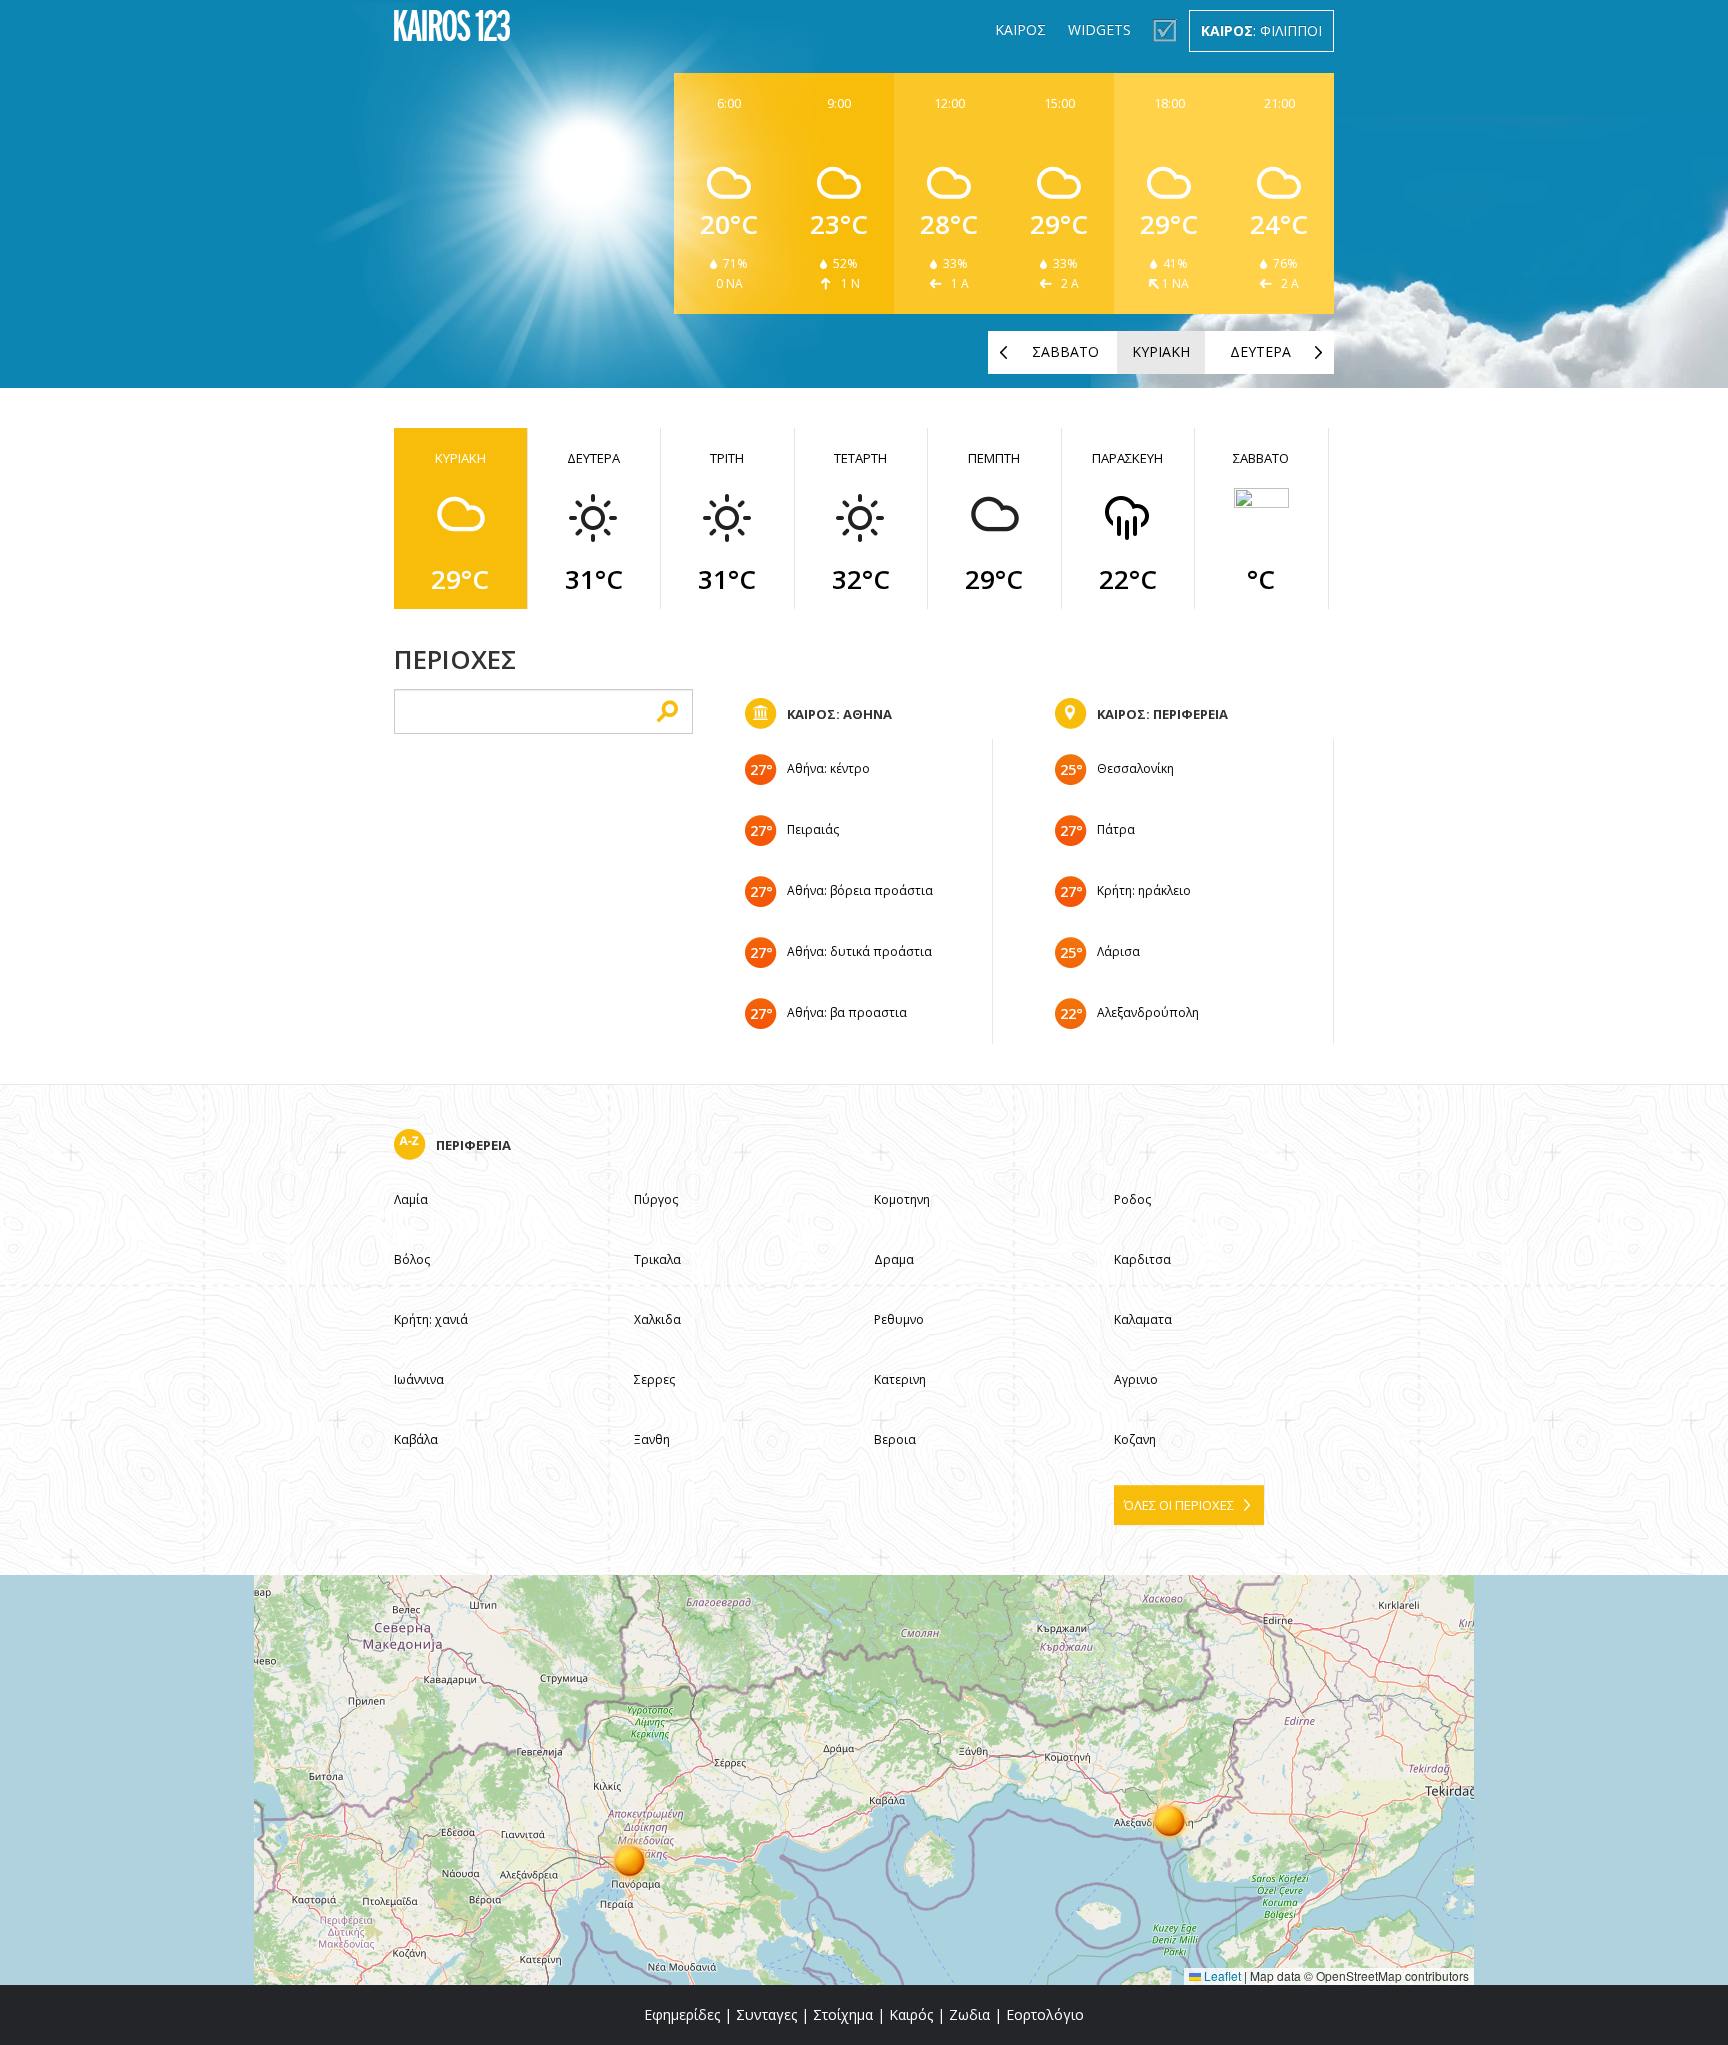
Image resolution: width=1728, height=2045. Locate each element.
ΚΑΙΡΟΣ (1020, 29)
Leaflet (1221, 1975)
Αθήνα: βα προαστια (847, 1012)
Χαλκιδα (657, 1319)
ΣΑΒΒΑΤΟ (1065, 351)
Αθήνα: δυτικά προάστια (859, 951)
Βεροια (895, 1439)
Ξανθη (652, 1439)
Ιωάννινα (419, 1379)
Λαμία (411, 1199)
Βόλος (412, 1259)
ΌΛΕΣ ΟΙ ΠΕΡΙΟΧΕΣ (1179, 1505)
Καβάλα (416, 1439)
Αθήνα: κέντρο (828, 768)
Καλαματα (1143, 1319)
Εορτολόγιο (1045, 2014)
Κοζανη (1135, 1439)
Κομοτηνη (902, 1199)
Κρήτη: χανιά (431, 1319)
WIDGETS (1099, 29)
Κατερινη (900, 1379)
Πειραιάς (813, 829)
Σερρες (654, 1379)
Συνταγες (766, 2014)
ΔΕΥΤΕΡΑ (1260, 351)
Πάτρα (1116, 829)
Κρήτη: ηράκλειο (1144, 890)
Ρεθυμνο (899, 1319)
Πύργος (656, 1199)
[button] (630, 1860)
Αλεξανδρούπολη (1148, 1012)
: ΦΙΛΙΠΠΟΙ (1261, 30)
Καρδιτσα (1142, 1259)
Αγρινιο (1136, 1379)
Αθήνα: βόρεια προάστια (860, 890)
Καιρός (911, 2014)
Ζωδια (969, 2014)
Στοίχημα (843, 2014)
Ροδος (1132, 1199)
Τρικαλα (657, 1259)
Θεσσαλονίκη (1135, 768)
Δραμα (894, 1259)
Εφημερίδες (682, 2014)
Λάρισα (1118, 951)
